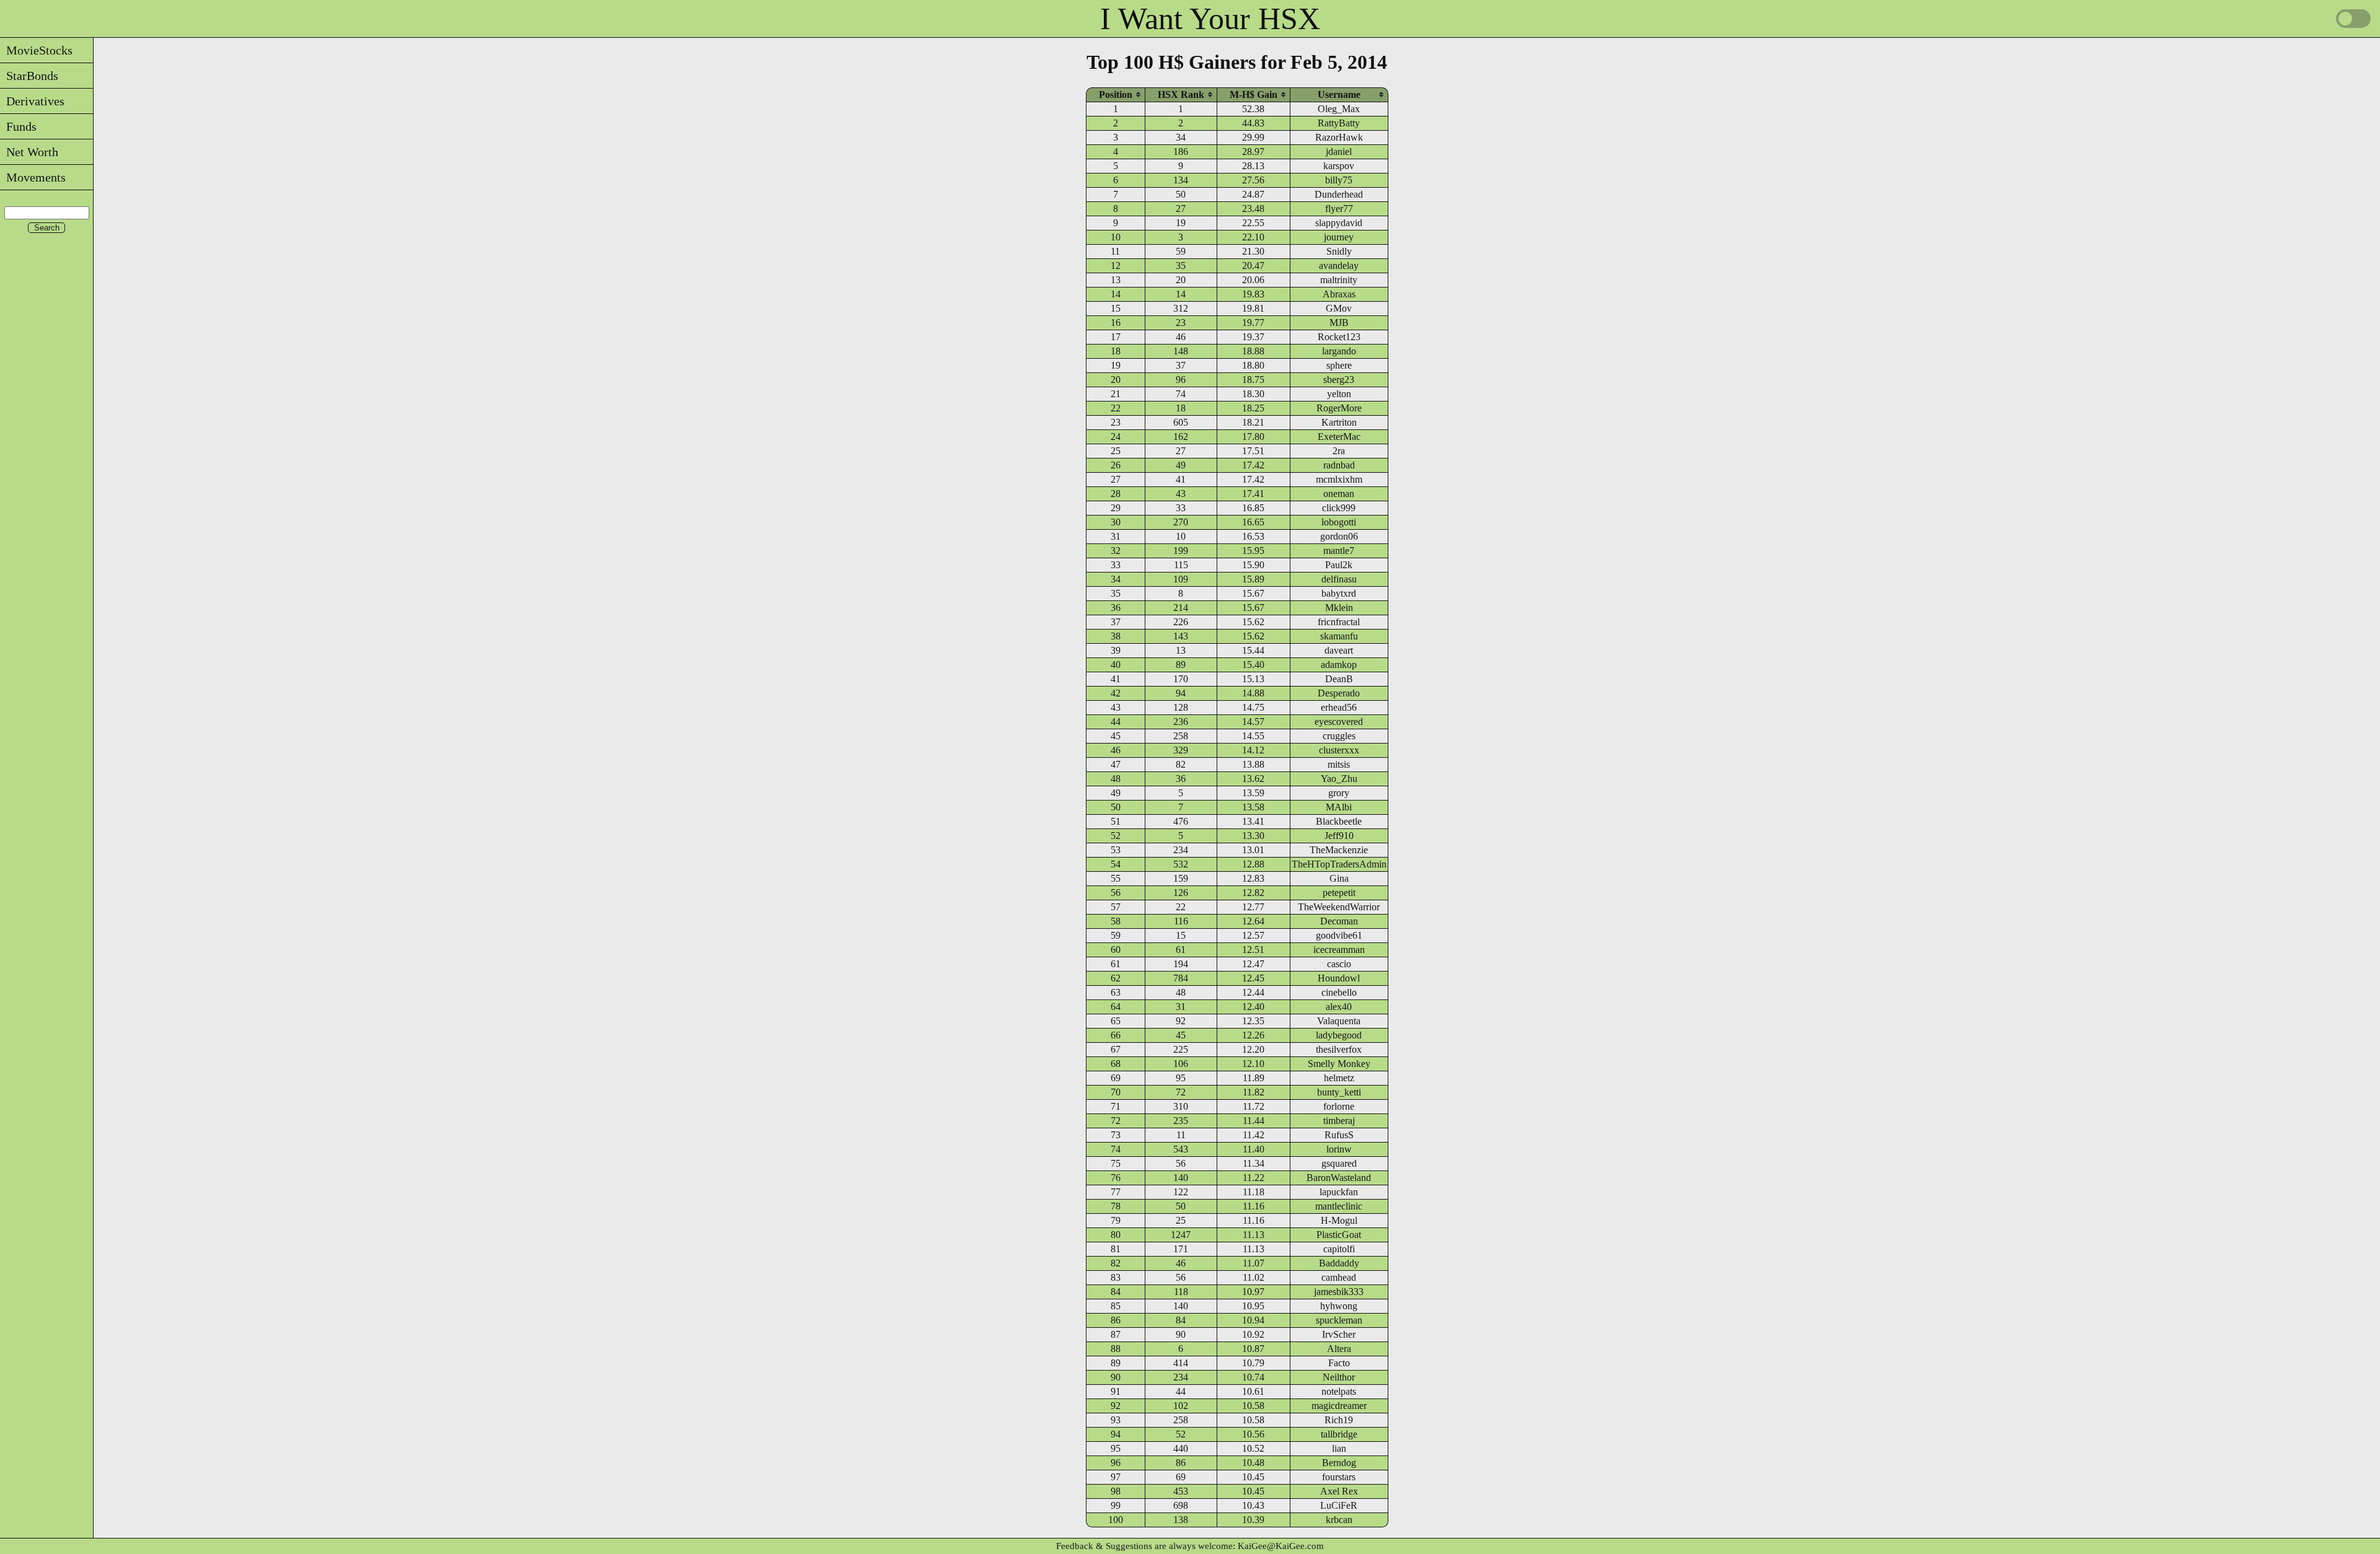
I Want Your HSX (1210, 19)
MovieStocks (36, 50)
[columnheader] (1116, 94)
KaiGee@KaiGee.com (1281, 1546)
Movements (33, 177)
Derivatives (32, 101)
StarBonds (29, 76)
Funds (18, 126)
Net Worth (29, 152)
